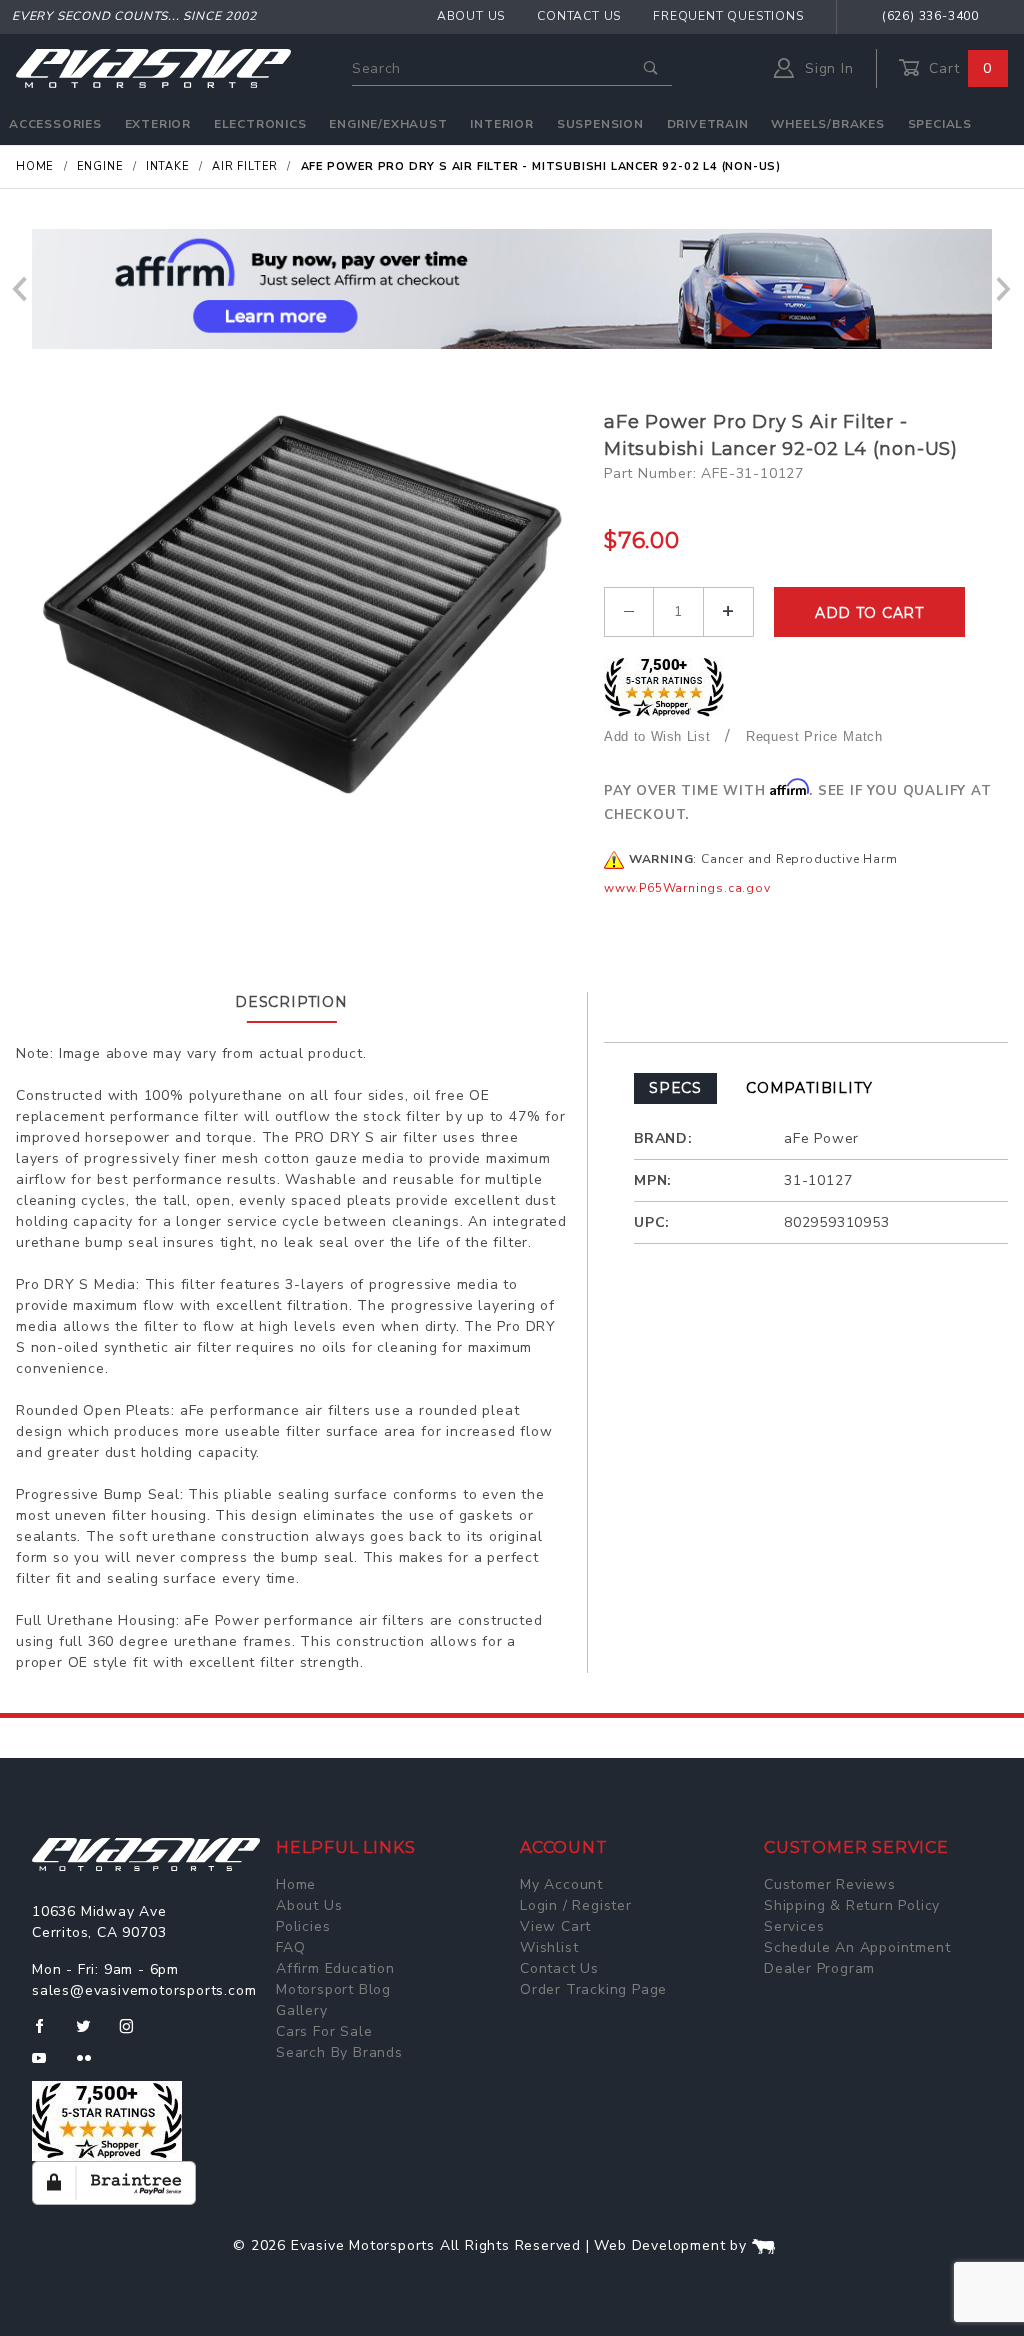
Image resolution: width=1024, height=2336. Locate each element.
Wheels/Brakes (827, 124)
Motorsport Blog (333, 1989)
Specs (675, 1088)
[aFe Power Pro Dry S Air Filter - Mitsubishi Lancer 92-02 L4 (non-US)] (301, 609)
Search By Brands (339, 2052)
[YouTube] (48, 2066)
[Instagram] (135, 2034)
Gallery (302, 2010)
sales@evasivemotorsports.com (144, 1990)
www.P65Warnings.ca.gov (687, 888)
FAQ (290, 1947)
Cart (958, 68)
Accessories (55, 124)
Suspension (600, 124)
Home (296, 1884)
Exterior (158, 124)
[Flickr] (92, 2066)
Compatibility (809, 1088)
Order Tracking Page (593, 1989)
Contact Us (579, 16)
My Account (561, 1884)
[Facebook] (47, 2034)
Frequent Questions (728, 16)
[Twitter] (91, 2034)
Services (794, 1926)
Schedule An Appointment (857, 1947)
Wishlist (549, 1947)
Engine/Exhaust (388, 124)
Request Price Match (814, 736)
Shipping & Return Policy (852, 1905)
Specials (940, 124)
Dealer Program (819, 1968)
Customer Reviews (830, 1884)
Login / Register (576, 1905)
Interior (501, 124)
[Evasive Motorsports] (153, 67)
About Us (471, 16)
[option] (512, 289)
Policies (303, 1926)
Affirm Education (335, 1968)
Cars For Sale (324, 2031)
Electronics (260, 124)
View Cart (555, 1926)
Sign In (826, 68)
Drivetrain (708, 124)
